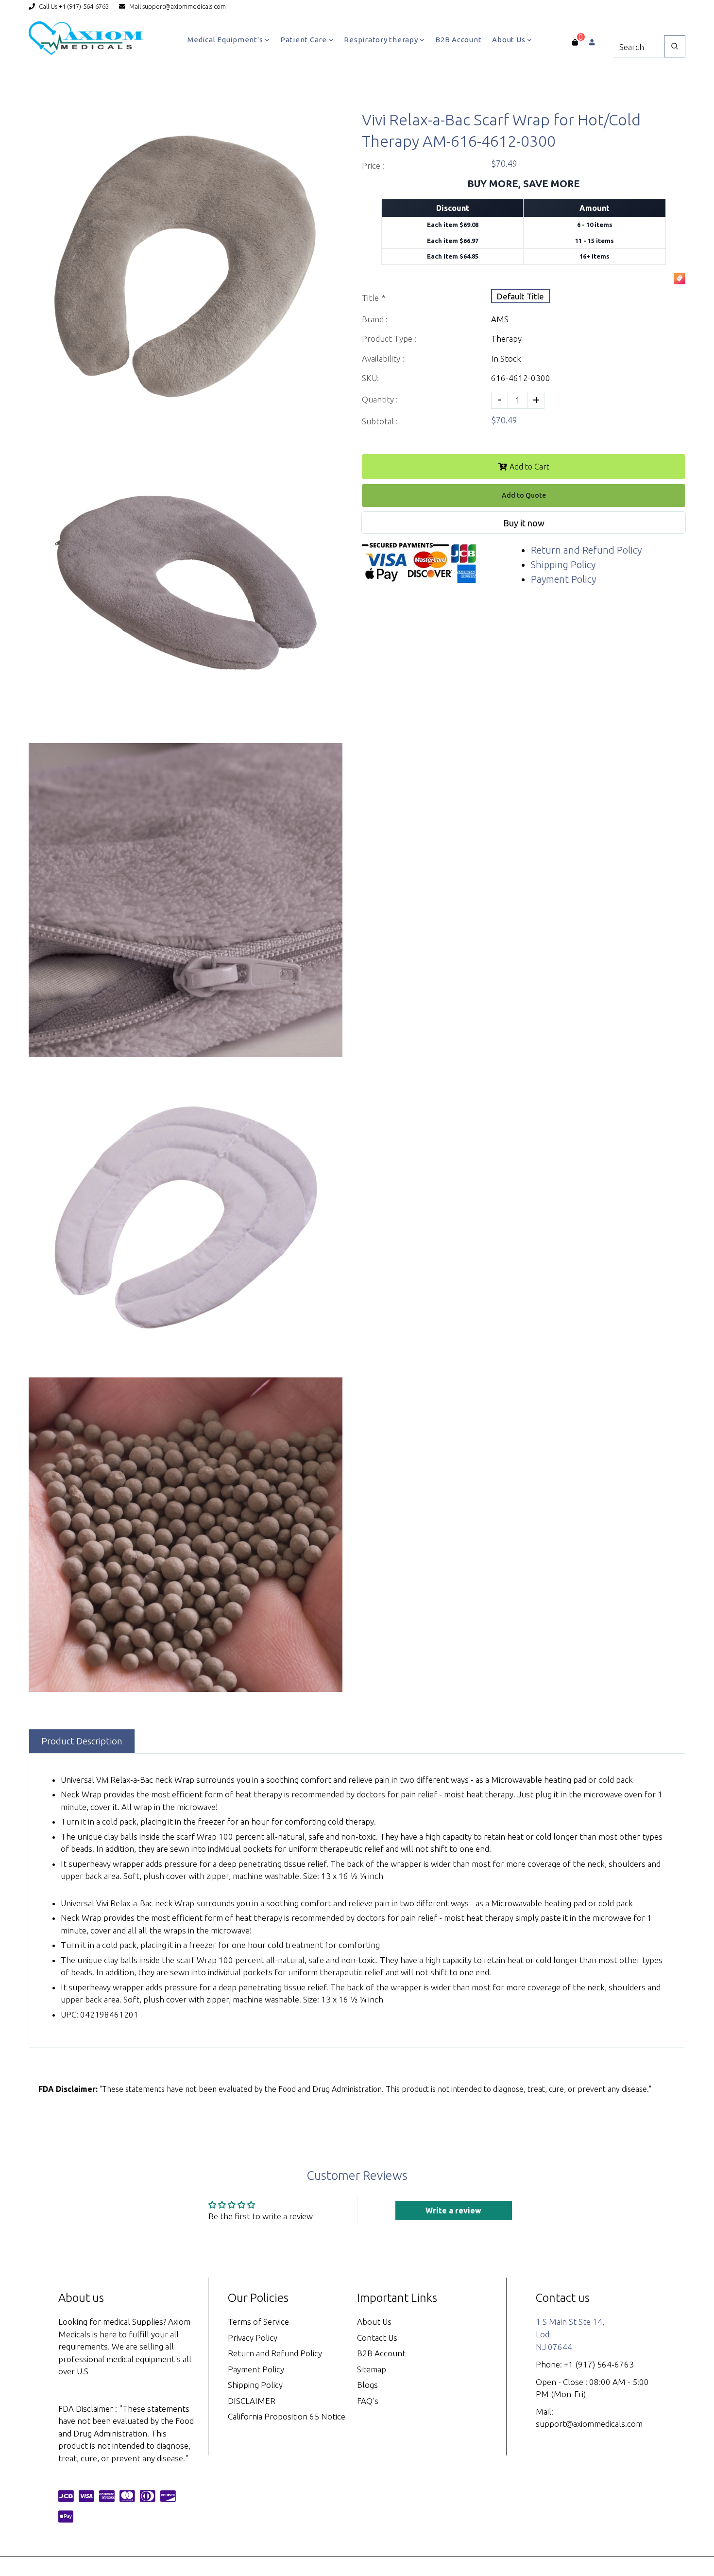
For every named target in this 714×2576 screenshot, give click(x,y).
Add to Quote (524, 495)
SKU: (370, 378)
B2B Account (458, 40)
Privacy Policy (253, 2338)
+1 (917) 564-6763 (599, 2364)
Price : (373, 165)
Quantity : (380, 399)
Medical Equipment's (226, 40)
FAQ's (368, 2401)
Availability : (383, 358)
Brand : (375, 319)
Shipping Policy (563, 565)
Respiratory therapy (382, 40)
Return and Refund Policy (586, 550)
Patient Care (305, 40)
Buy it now (524, 523)
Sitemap (372, 2369)
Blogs (367, 2385)
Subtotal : (380, 421)
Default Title (520, 296)
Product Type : (389, 339)
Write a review (453, 2210)
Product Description (82, 1741)
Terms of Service (258, 2322)
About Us (510, 40)
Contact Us (377, 2338)
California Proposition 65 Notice (287, 2416)
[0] (575, 42)
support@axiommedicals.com (184, 6)
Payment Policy (563, 579)
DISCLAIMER (252, 2401)
